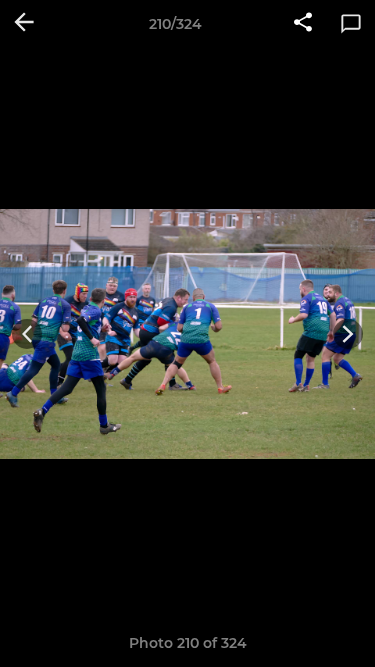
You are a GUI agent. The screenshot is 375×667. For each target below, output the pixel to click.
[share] (303, 24)
